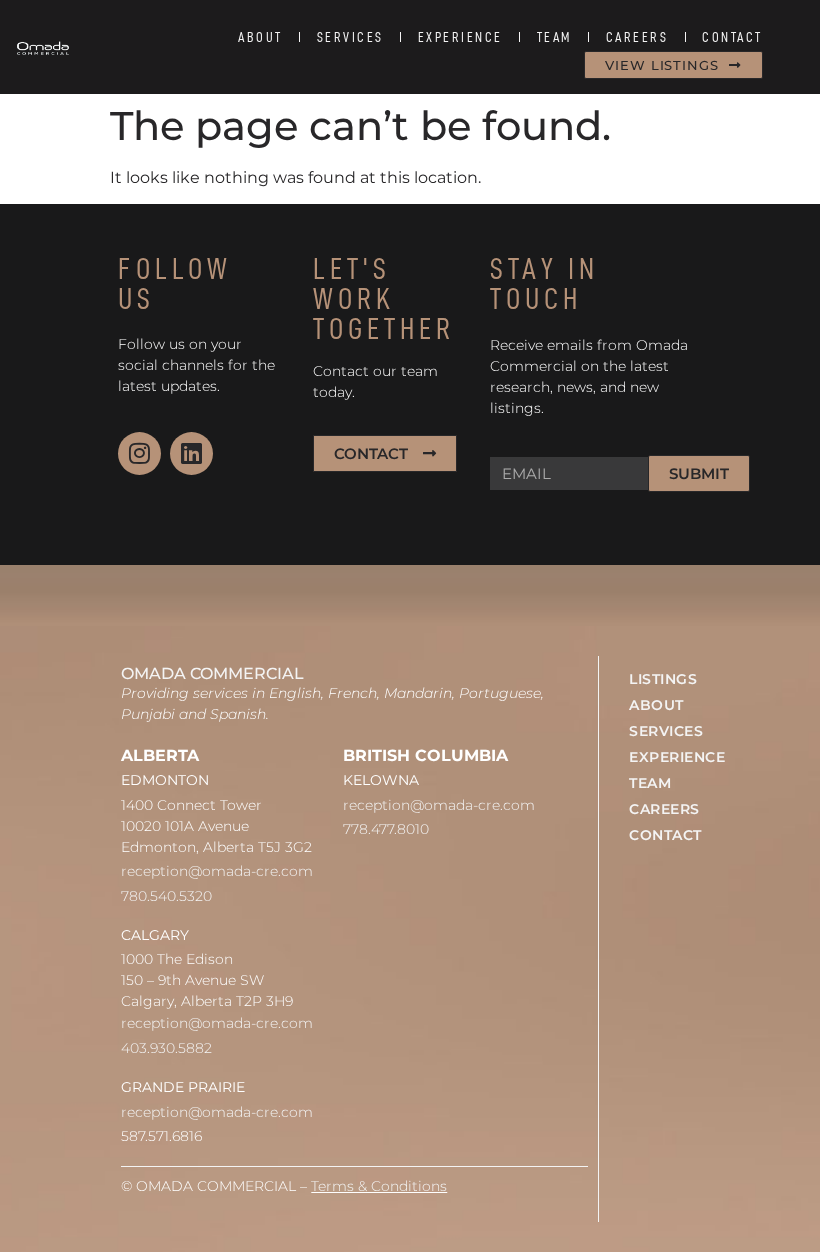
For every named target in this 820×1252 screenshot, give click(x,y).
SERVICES (350, 37)
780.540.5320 (166, 896)
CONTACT (732, 37)
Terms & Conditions (379, 1186)
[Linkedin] (191, 453)
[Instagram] (139, 453)
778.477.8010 (386, 829)
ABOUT (260, 37)
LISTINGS (663, 679)
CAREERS (637, 37)
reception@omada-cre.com (217, 871)
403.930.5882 (166, 1048)
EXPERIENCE (460, 37)
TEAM (554, 37)
